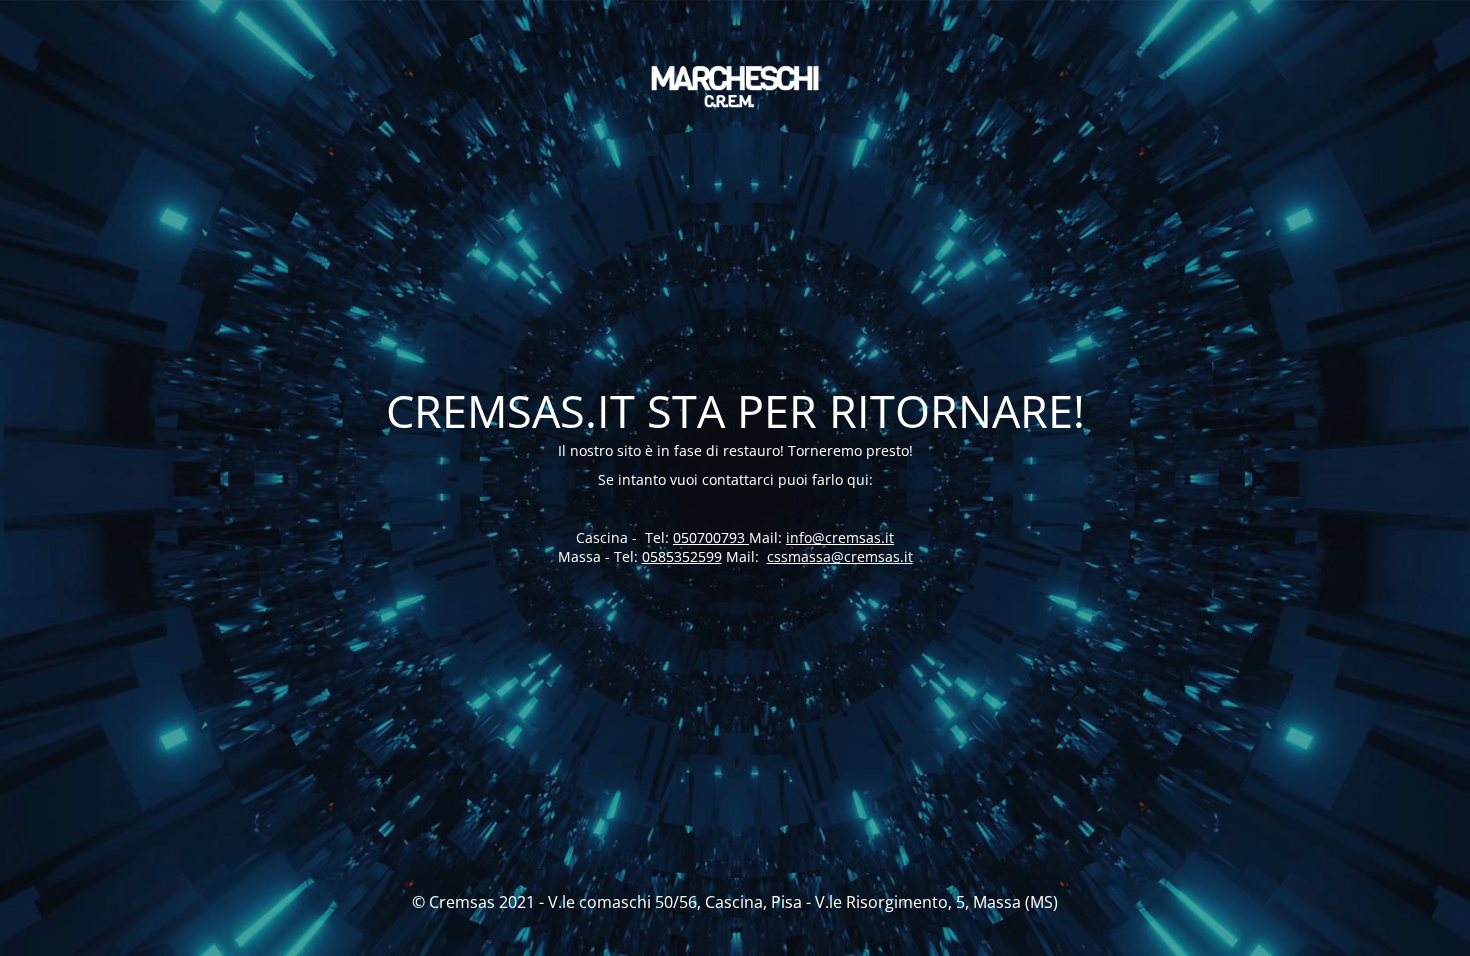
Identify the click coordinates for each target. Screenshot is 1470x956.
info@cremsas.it (840, 537)
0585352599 (682, 556)
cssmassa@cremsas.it (840, 556)
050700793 (711, 537)
